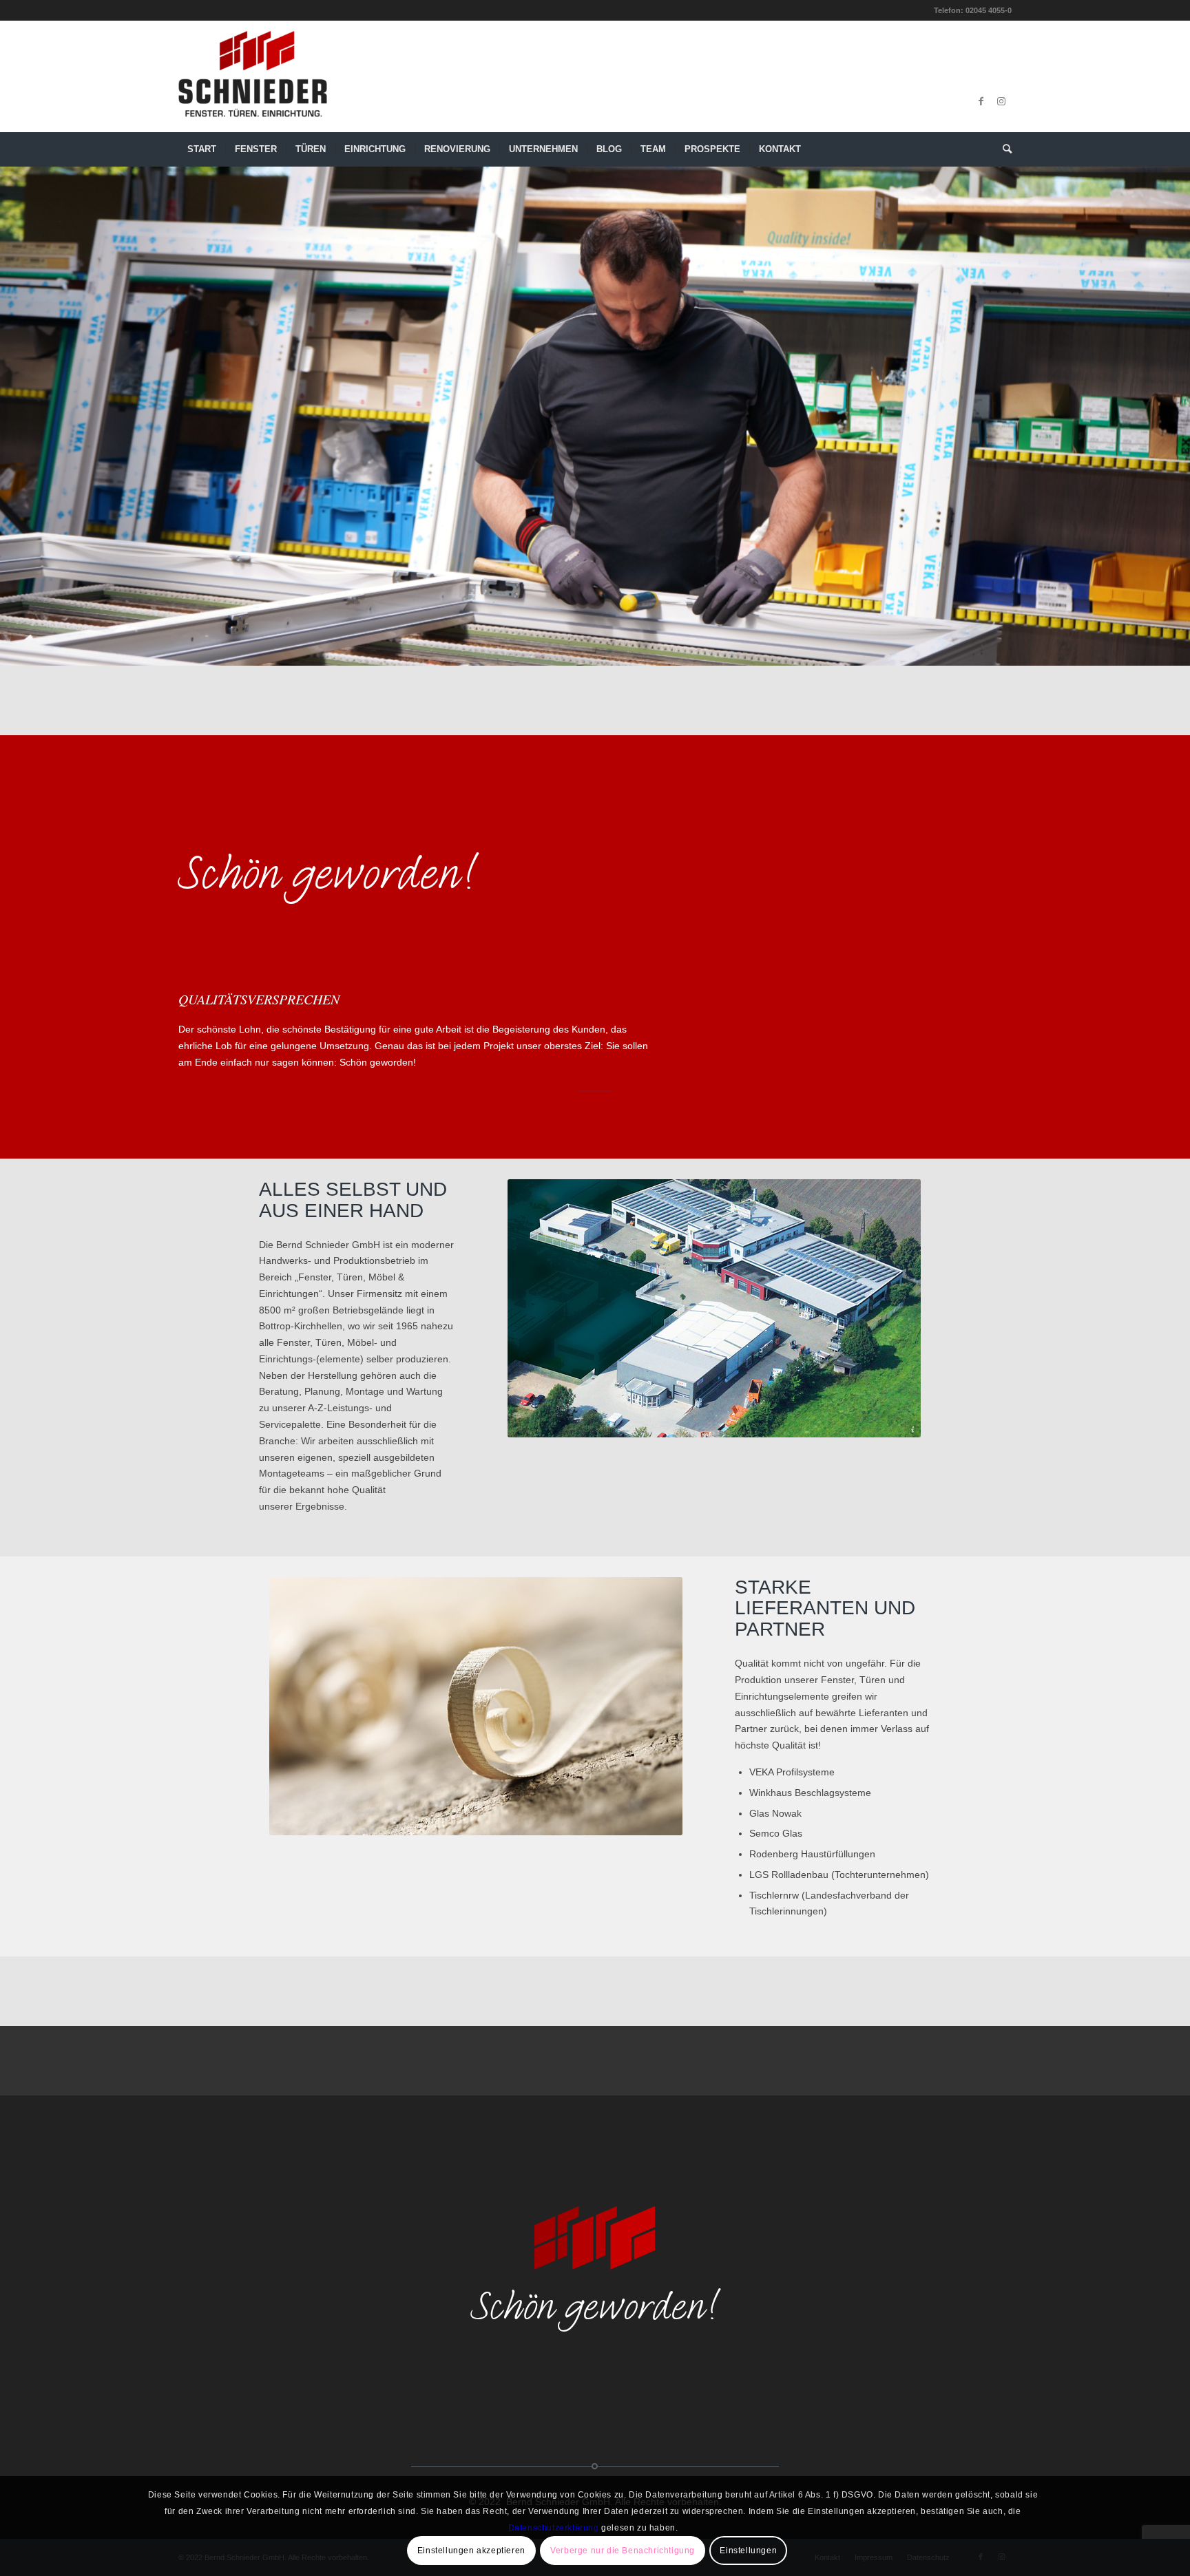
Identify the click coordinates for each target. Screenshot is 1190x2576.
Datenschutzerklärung (554, 2527)
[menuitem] (202, 149)
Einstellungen (748, 2551)
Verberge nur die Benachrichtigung (623, 2551)
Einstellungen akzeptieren (471, 2551)
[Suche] (1003, 149)
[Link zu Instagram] (1001, 101)
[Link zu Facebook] (981, 101)
